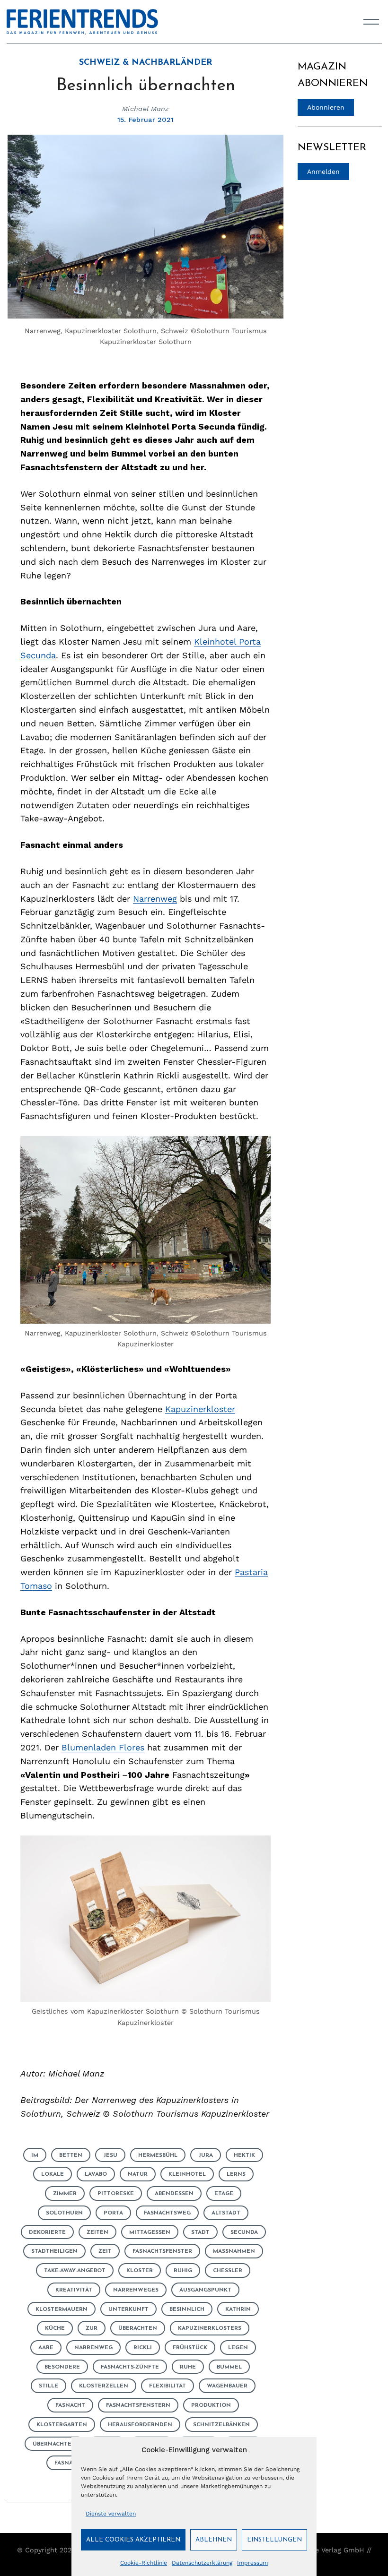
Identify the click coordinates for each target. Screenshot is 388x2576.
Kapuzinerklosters (210, 2328)
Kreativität (74, 2290)
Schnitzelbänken (221, 2425)
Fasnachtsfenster (162, 2251)
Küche (55, 2328)
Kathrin (238, 2309)
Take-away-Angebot (75, 2271)
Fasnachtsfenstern (138, 2405)
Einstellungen (274, 2540)
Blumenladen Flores (103, 1747)
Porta (113, 2213)
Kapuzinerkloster (200, 1409)
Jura (206, 2155)
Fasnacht (70, 2405)
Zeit (105, 2251)
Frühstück (190, 2348)
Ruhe (188, 2367)
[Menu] (371, 22)
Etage (224, 2194)
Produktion (211, 2405)
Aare (46, 2348)
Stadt (200, 2232)
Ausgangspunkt (205, 2290)
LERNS (236, 2174)
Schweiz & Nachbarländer (145, 63)
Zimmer (65, 2194)
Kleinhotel (187, 2174)
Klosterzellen (104, 2386)
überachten (138, 2328)
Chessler (228, 2271)
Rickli (143, 2348)
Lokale (53, 2174)
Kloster (140, 2271)
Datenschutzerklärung (202, 2563)
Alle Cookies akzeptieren (133, 2540)
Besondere (62, 2367)
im (35, 2155)
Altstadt (226, 2213)
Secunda (244, 2232)
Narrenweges (136, 2290)
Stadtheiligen (54, 2251)
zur (92, 2328)
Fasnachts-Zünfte (130, 2367)
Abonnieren (326, 107)
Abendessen (174, 2194)
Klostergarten (62, 2425)
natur (138, 2174)
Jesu (110, 2155)
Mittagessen (150, 2232)
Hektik (244, 2155)
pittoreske (116, 2194)
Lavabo (96, 2174)
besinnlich (187, 2309)
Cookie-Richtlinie (144, 2563)
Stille (48, 2386)
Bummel (229, 2367)
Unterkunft (128, 2309)
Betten (71, 2155)
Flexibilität (168, 2386)
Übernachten (54, 2444)
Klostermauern (62, 2309)
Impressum (252, 2563)
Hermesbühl (158, 2155)
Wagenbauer (227, 2386)
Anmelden (323, 172)
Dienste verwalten (111, 2514)
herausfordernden (140, 2425)
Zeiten (97, 2232)
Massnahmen (234, 2251)
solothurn (64, 2213)
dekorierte (47, 2232)
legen (238, 2348)
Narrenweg (155, 899)
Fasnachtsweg (167, 2213)
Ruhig (183, 2271)
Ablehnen (214, 2540)
